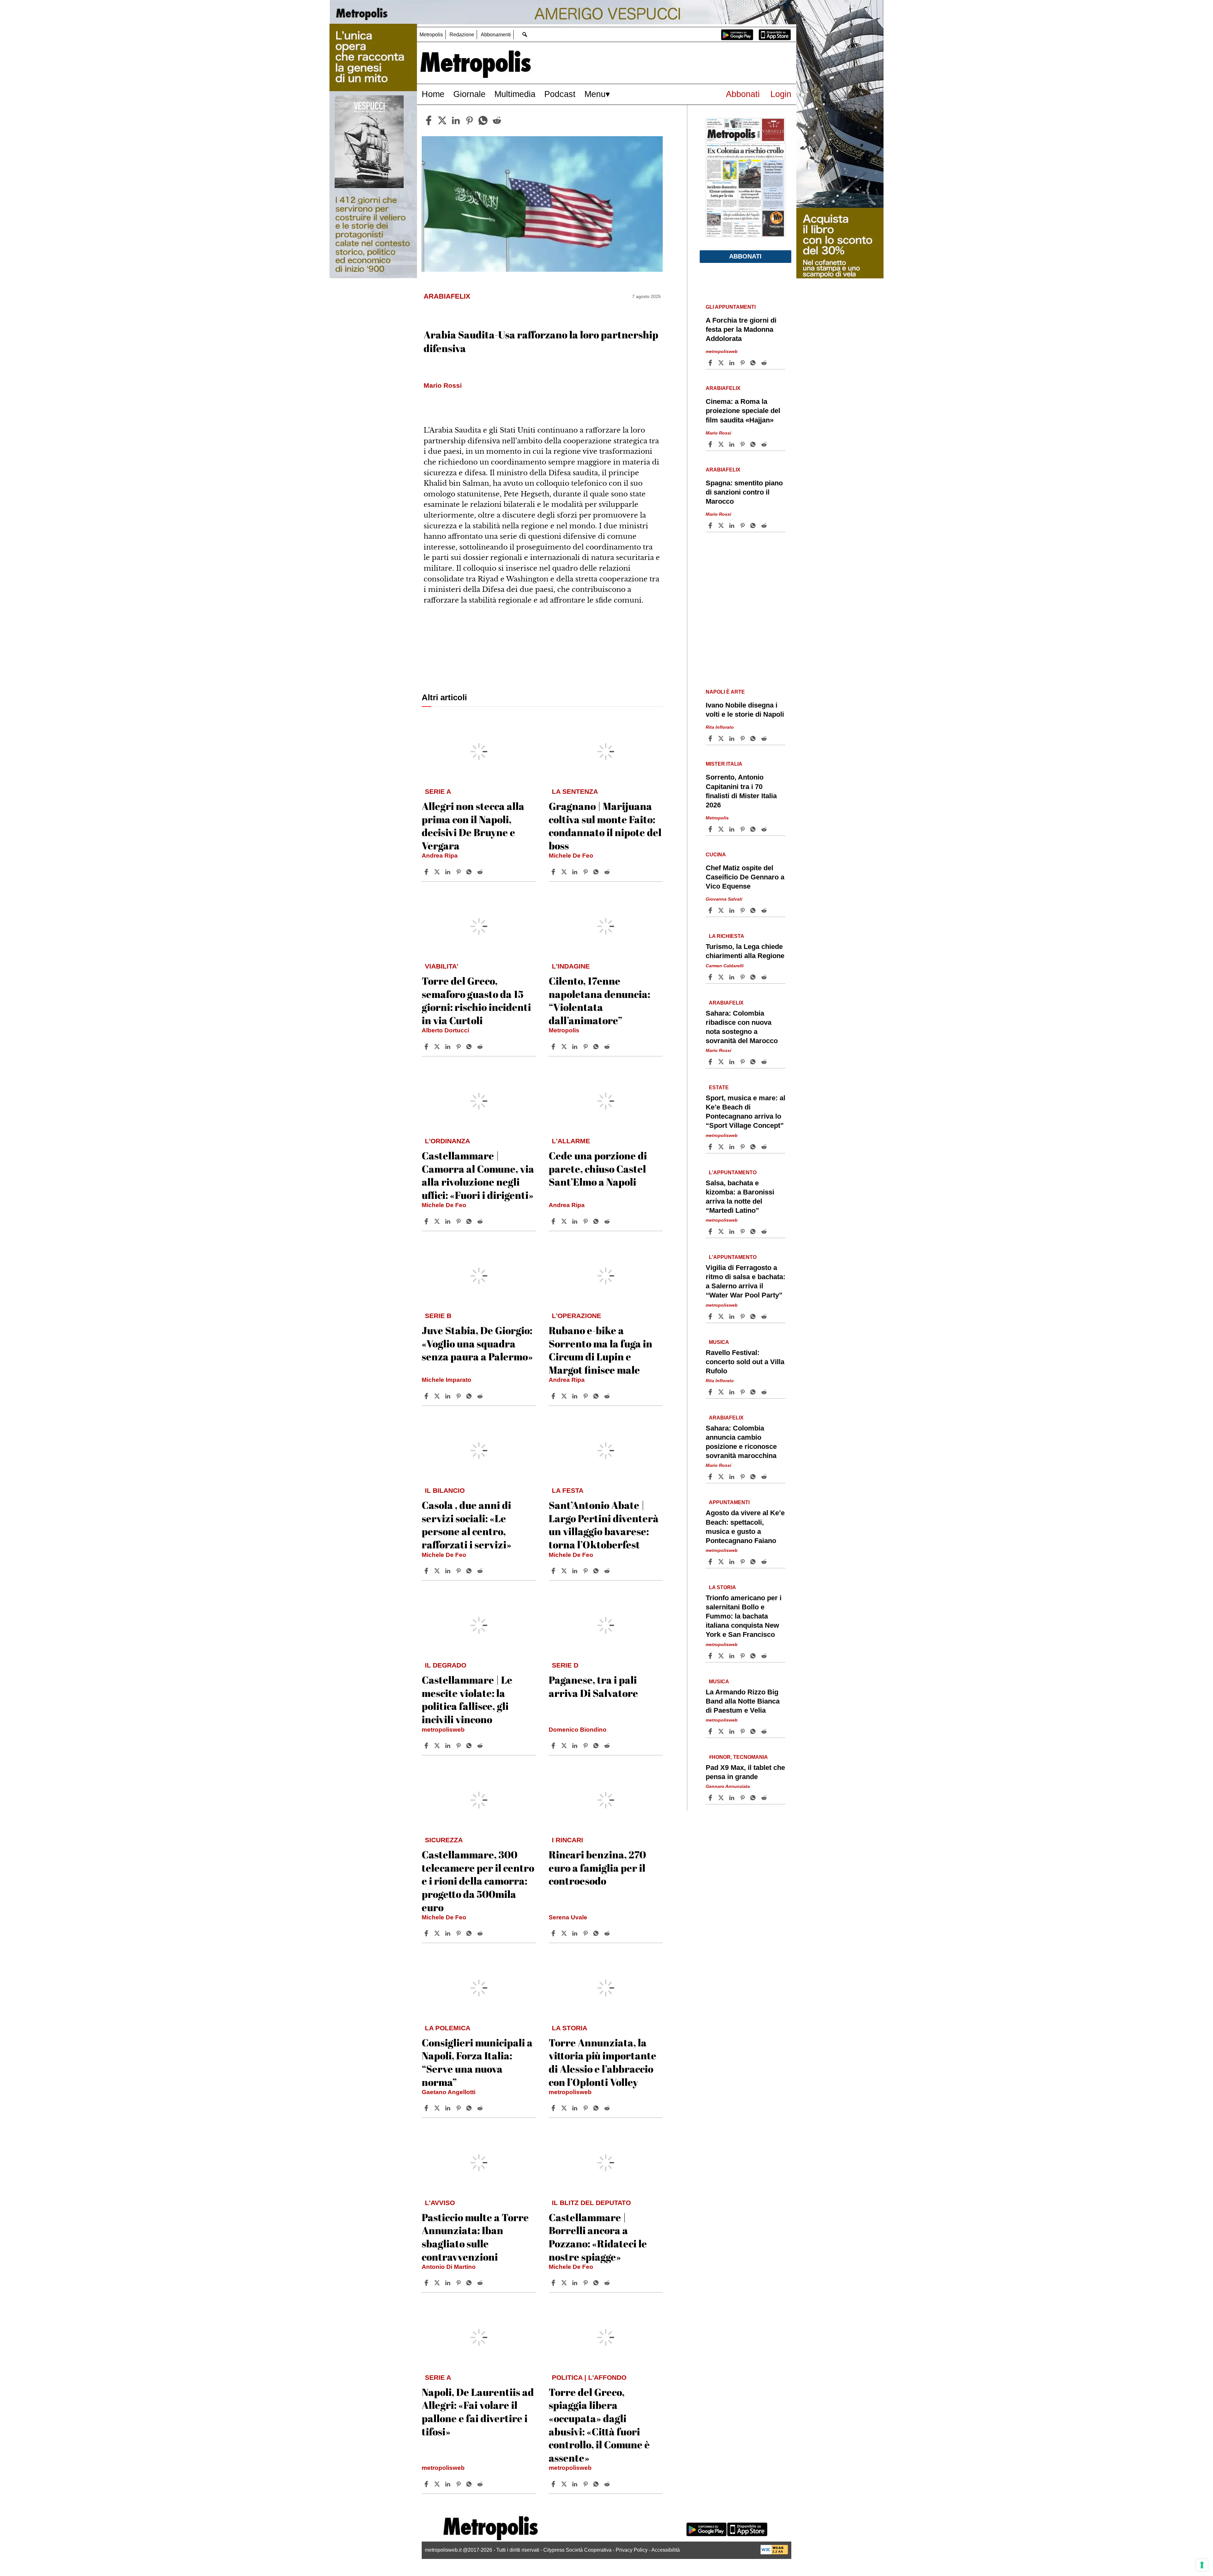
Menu (595, 94)
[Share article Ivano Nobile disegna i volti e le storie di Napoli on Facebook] (711, 738)
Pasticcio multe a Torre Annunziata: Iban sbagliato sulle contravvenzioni (475, 2237)
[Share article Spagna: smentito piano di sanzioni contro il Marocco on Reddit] (765, 526)
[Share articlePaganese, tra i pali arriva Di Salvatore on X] (565, 1746)
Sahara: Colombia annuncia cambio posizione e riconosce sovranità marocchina (741, 1442)
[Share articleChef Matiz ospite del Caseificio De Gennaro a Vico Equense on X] (722, 910)
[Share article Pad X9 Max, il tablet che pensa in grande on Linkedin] (733, 1798)
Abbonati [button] (745, 256)
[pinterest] (469, 120)
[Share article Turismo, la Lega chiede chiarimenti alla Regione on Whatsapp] (754, 977)
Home (433, 94)
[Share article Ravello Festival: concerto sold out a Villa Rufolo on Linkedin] (733, 1392)
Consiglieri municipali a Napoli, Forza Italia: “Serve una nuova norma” (477, 2062)
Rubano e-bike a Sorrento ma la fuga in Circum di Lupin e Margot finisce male (600, 1350)
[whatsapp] (483, 120)
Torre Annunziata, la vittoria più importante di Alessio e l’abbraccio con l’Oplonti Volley (603, 2062)
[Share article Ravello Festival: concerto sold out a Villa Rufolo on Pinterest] (743, 1392)
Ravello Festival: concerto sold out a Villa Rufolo (745, 1362)
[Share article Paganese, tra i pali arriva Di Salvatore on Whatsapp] (597, 1746)
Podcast (560, 94)
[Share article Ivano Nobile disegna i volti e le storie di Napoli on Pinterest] (743, 738)
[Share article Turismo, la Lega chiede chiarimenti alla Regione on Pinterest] (743, 977)
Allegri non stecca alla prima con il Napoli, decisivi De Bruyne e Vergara (473, 826)
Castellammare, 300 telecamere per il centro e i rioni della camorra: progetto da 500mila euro (478, 1881)
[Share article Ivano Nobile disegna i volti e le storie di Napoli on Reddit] (765, 738)
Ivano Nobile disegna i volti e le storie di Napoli (745, 710)
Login (781, 94)
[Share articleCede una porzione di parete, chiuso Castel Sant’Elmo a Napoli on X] (565, 1221)
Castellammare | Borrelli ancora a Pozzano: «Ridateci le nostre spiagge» (598, 2237)
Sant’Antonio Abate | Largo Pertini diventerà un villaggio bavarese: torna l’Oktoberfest (604, 1525)
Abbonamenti (496, 35)
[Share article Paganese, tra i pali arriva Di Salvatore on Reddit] (608, 1746)
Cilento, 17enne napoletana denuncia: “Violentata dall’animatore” (599, 1000)
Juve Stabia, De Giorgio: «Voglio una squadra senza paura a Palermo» (477, 1343)
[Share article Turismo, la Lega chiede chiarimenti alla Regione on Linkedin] (733, 977)
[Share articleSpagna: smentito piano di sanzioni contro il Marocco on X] (722, 526)
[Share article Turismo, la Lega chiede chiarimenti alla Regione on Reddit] (765, 977)
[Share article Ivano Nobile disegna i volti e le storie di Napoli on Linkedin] (733, 738)
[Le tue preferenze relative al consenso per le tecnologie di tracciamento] (1202, 2565)
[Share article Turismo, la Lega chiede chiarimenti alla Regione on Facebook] (711, 977)
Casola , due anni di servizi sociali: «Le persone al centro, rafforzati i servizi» (467, 1525)
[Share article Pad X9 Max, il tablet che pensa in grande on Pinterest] (743, 1798)
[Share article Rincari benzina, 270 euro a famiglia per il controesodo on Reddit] (608, 1933)
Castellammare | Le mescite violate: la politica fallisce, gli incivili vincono (467, 1699)
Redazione (462, 35)
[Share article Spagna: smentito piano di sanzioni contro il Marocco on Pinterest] (743, 526)
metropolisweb (443, 1730)
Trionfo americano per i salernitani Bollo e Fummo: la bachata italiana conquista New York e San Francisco (744, 1616)
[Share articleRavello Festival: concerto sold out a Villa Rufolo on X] (722, 1392)
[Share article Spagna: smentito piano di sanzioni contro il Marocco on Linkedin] (733, 526)
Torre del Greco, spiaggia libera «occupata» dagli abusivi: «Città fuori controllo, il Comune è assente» (599, 2425)
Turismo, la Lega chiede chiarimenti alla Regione (745, 951)
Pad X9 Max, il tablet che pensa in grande (745, 1772)
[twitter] (442, 120)
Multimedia (515, 94)
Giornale (469, 94)
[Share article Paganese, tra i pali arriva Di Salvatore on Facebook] (554, 1746)
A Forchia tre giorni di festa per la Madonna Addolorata (741, 329)
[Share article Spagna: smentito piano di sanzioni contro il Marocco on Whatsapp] (754, 526)
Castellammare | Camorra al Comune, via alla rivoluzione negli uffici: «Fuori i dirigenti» (478, 1175)
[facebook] (429, 120)
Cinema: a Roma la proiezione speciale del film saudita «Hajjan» (743, 411)
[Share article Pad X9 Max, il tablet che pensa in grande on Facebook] (711, 1798)
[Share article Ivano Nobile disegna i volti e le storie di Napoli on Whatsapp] (754, 738)
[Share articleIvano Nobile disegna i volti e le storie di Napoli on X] (722, 738)
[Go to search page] (525, 34)
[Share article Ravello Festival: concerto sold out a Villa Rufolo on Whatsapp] (754, 1392)
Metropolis (431, 35)
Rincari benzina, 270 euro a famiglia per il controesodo (597, 1868)
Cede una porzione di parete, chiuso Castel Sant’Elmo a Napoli (598, 1169)
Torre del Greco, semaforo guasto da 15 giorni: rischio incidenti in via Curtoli (476, 1000)
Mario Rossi (718, 433)
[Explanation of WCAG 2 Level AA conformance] (774, 2553)
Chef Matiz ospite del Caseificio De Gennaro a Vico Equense (745, 877)
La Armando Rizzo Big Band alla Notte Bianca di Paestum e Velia (743, 1701)
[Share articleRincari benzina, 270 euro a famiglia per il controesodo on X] (565, 1933)
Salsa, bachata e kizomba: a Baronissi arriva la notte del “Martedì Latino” (740, 1197)
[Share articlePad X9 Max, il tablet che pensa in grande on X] (722, 1798)
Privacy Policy (632, 2550)
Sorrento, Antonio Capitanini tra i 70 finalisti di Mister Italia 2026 (741, 791)
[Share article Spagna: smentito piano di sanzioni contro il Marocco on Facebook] (711, 526)
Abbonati (743, 94)
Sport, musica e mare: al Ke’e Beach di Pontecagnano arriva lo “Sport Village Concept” (745, 1112)
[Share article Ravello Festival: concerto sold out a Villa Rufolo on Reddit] (765, 1392)
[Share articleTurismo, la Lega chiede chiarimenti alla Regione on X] (722, 977)
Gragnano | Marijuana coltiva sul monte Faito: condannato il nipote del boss (605, 826)
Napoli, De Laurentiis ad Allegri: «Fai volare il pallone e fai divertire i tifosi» (478, 2412)
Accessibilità (666, 2550)
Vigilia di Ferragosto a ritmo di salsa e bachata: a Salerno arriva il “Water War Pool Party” (745, 1281)
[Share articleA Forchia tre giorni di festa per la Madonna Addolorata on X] (722, 363)
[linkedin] (456, 120)
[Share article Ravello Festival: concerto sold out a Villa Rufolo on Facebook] (711, 1392)
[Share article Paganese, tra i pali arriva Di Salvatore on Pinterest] (586, 1746)
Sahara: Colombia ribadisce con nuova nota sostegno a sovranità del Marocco (742, 1027)
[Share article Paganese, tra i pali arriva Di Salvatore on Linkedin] (576, 1746)
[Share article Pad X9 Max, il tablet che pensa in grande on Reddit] (765, 1798)
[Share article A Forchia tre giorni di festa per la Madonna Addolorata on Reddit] (765, 363)
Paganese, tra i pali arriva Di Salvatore (593, 1686)
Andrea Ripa (440, 856)
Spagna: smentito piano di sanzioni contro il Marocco (744, 492)
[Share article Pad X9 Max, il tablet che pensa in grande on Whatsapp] (754, 1798)
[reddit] (497, 120)
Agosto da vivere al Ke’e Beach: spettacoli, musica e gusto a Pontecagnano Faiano (745, 1527)
